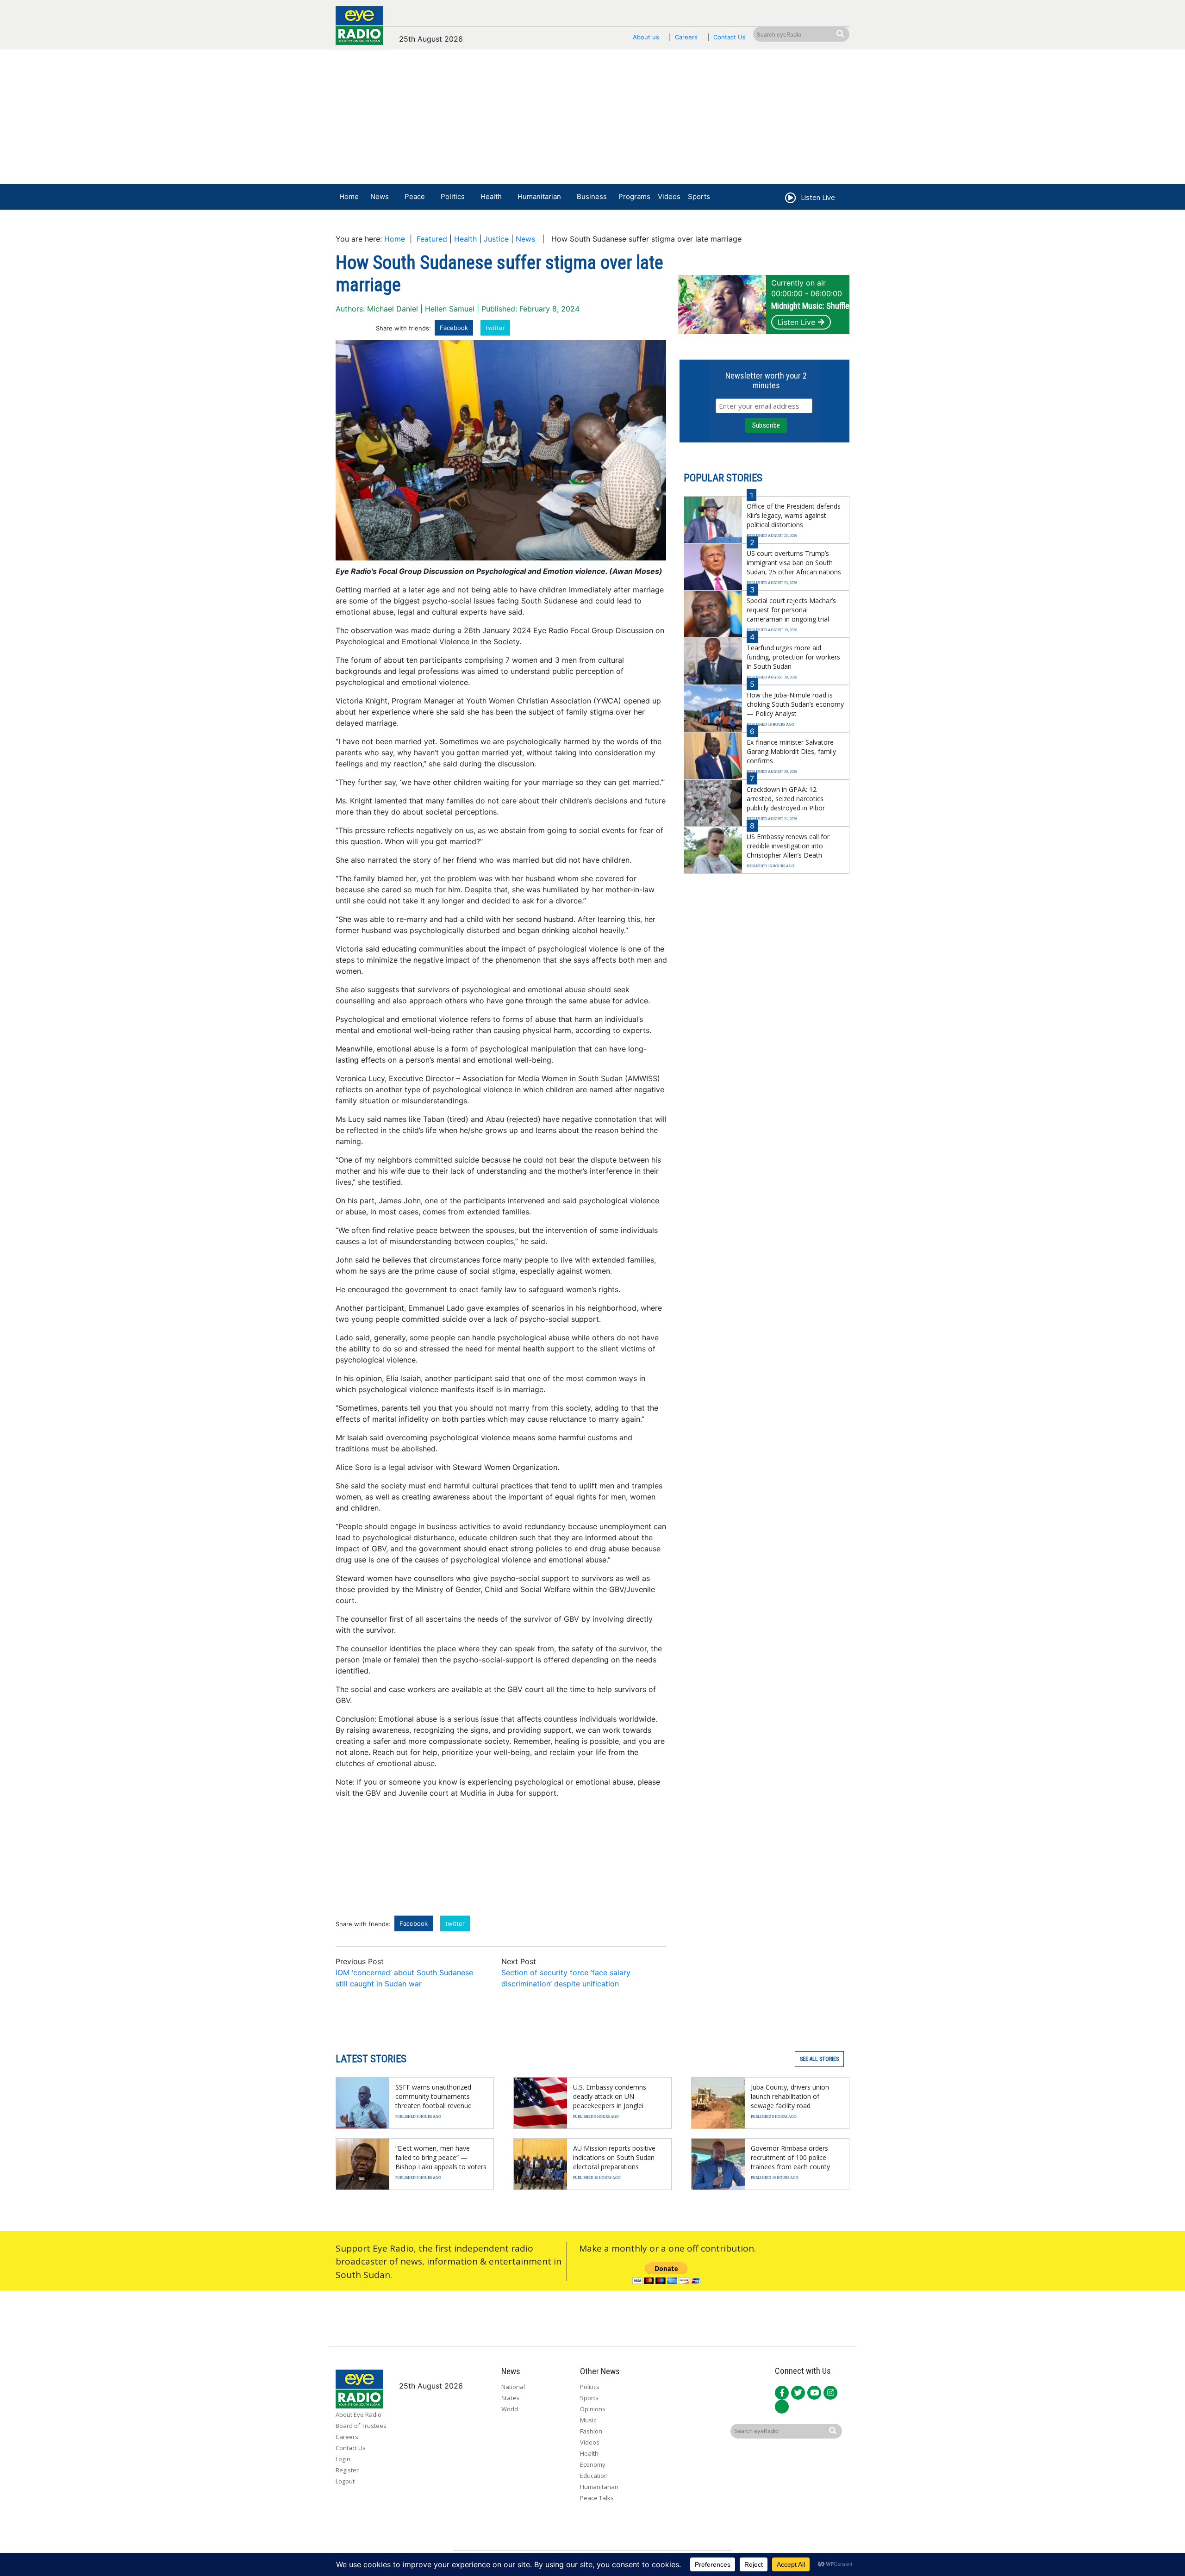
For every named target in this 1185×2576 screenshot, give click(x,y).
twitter (495, 328)
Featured (432, 239)
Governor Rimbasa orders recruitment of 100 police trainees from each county (790, 2157)
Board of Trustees (361, 2426)
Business (592, 196)
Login (343, 2459)
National (513, 2387)
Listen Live (796, 322)
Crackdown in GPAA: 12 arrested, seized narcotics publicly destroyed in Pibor (786, 799)
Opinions (593, 2409)
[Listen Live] (790, 199)
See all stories (819, 2059)
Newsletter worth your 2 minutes (766, 380)
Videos (669, 196)
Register (347, 2470)
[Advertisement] (592, 119)
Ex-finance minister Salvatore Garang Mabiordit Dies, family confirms (791, 751)
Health (491, 196)
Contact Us (730, 37)
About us (646, 37)
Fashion (591, 2431)
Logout (345, 2481)
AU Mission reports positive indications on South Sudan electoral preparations (614, 2157)
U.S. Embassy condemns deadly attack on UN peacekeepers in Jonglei (610, 2096)
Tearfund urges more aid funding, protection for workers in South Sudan (793, 657)
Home (349, 196)
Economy (593, 2464)
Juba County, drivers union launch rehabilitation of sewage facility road (790, 2096)
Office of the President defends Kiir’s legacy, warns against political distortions (794, 515)
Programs (634, 196)
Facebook (454, 328)
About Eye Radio (359, 2414)
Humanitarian (539, 196)
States (510, 2398)
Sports (699, 196)
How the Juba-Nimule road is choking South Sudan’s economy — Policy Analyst (795, 704)
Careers (686, 37)
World (510, 2409)
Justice (496, 239)
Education (594, 2476)
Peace (415, 196)
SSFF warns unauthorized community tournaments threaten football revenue (433, 2096)
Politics (453, 196)
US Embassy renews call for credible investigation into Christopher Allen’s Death (788, 846)
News (380, 196)
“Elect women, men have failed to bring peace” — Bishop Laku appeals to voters (441, 2157)
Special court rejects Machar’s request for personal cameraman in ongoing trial (791, 610)
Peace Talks (597, 2498)
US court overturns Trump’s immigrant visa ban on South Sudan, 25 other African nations (794, 563)
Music (588, 2420)
